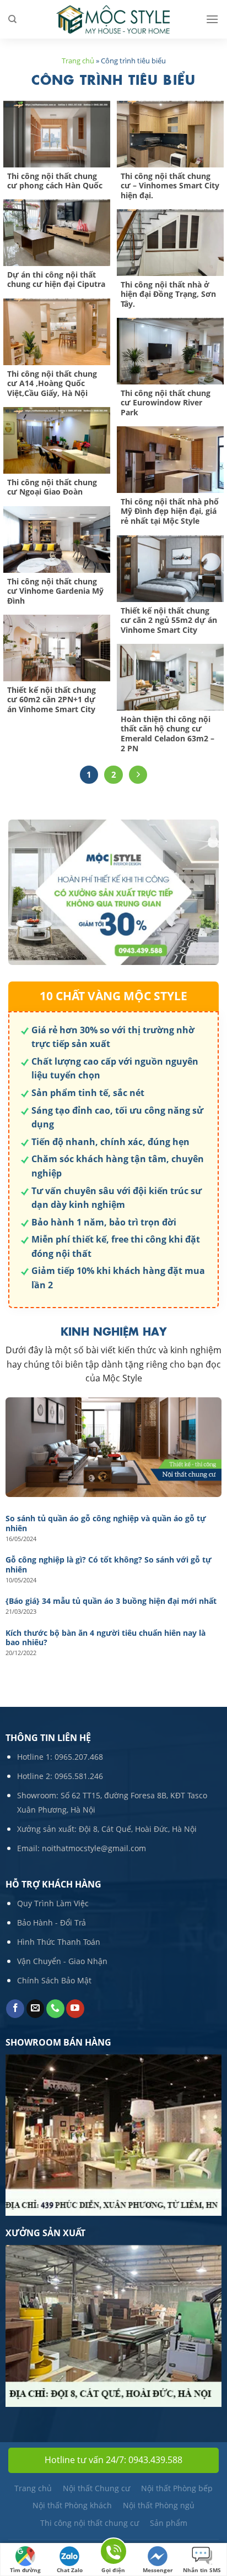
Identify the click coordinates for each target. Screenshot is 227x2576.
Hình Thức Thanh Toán (59, 1942)
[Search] (12, 19)
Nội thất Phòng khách (72, 2505)
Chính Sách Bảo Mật (54, 1980)
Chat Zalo (70, 2570)
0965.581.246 (79, 1776)
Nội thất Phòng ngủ (159, 2505)
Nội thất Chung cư (96, 2488)
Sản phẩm (169, 2523)
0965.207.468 (79, 1757)
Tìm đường (25, 2570)
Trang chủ (78, 61)
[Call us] (55, 2009)
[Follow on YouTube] (75, 2009)
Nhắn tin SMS (202, 2570)
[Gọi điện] (113, 2553)
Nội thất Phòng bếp (177, 2488)
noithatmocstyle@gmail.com (94, 1848)
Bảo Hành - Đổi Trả (52, 1922)
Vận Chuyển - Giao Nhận (62, 1961)
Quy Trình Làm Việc (53, 1903)
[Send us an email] (36, 2009)
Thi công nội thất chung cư (90, 2523)
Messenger (158, 2570)
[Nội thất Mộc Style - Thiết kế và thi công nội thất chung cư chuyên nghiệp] (113, 20)
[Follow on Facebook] (15, 2009)
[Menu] (212, 19)
